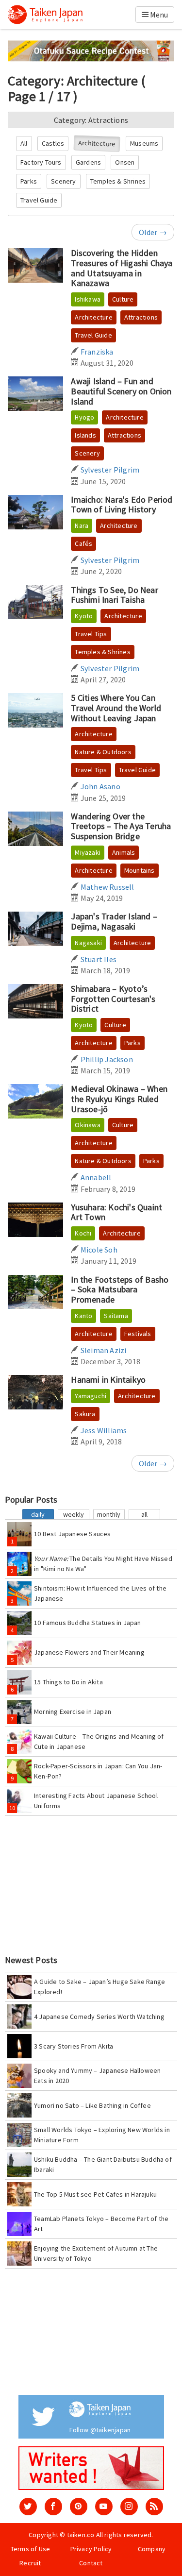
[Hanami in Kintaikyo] (35, 1392)
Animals (124, 852)
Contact (91, 2563)
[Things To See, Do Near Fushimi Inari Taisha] (35, 602)
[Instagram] (129, 2507)
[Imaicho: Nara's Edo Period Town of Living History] (35, 512)
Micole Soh (98, 1250)
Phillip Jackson (106, 1059)
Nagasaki (88, 943)
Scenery (63, 181)
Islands (85, 435)
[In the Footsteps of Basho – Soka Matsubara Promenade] (35, 1292)
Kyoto (84, 616)
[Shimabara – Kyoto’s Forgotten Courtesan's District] (35, 1001)
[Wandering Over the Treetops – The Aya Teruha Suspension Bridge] (35, 829)
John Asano (99, 786)
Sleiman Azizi (103, 1350)
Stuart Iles (98, 959)
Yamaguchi (91, 1396)
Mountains (140, 870)
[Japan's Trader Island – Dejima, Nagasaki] (35, 929)
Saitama (116, 1316)
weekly (74, 1514)
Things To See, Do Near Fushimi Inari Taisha (114, 595)
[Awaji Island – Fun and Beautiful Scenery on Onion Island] (35, 394)
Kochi (83, 1233)
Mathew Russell (107, 887)
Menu (158, 15)
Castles (53, 143)
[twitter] (28, 2507)
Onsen (125, 162)
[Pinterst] (79, 2507)
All (24, 143)
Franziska (96, 352)
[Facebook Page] (53, 2507)
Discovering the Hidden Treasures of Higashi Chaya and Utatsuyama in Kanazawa (122, 268)
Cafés (83, 543)
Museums (144, 143)
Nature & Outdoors (103, 752)
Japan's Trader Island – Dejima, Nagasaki (114, 921)
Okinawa (87, 1125)
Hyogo (84, 417)
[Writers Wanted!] (91, 2468)
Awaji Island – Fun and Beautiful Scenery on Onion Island (121, 391)
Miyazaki (88, 852)
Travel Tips (91, 634)
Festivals (138, 1334)
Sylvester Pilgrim (109, 470)
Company (152, 2549)
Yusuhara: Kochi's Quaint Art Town (116, 1212)
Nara (82, 525)
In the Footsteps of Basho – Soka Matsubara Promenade (120, 1289)
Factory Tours (41, 162)
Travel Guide (39, 200)
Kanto (83, 1316)
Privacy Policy (91, 2549)
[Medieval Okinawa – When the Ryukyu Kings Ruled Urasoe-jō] (35, 1101)
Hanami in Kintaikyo (108, 1380)
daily (38, 1514)
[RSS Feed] (154, 2507)
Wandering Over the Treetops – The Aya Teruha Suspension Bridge (121, 826)
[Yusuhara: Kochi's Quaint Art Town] (35, 1220)
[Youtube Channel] (104, 2507)
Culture (123, 299)
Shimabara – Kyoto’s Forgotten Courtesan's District (113, 999)
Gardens (88, 162)
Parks (29, 181)
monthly (109, 1514)
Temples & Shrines (118, 181)
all (144, 1514)
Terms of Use (30, 2549)
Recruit (30, 2563)
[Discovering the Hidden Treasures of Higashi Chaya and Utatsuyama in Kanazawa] (35, 265)
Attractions (141, 317)
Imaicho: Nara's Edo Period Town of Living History (122, 505)
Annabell (95, 1177)
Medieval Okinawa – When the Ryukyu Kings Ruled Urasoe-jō (119, 1099)
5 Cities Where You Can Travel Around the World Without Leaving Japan (116, 708)
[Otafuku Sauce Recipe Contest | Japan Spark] (91, 50)
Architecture (97, 144)
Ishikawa (88, 299)
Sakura (85, 1414)
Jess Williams (103, 1430)
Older (153, 232)
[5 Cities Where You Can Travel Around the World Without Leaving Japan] (35, 710)
